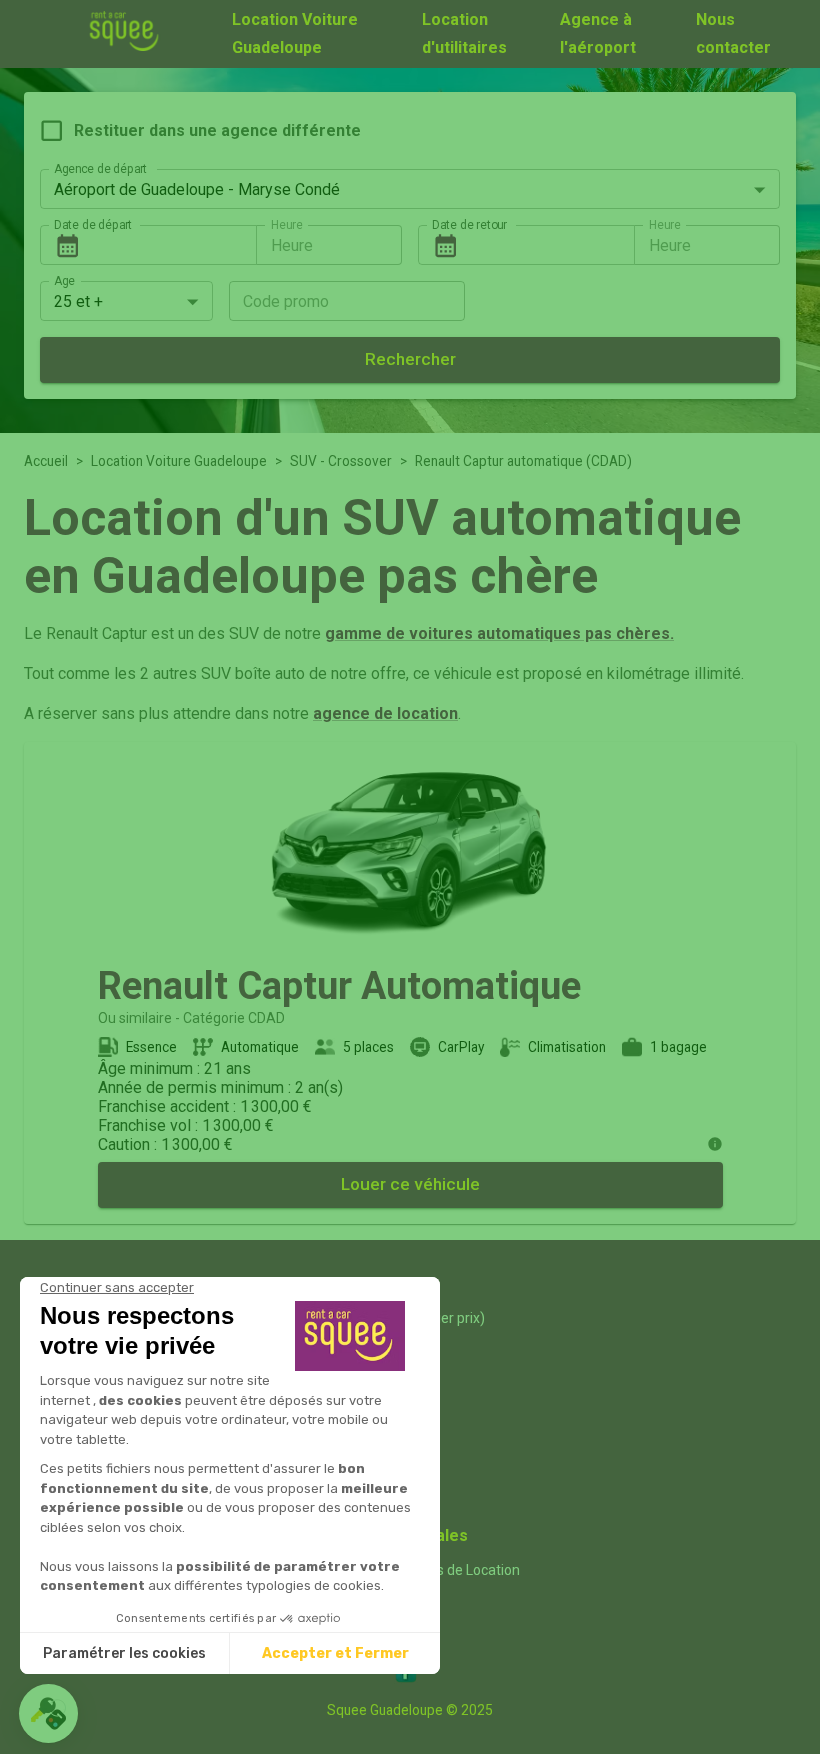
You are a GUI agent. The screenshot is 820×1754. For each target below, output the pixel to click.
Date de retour (469, 225)
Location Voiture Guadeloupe (295, 33)
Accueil (46, 461)
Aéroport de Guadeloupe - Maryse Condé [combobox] (197, 189)
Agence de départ (100, 169)
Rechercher (410, 359)
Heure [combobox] (292, 245)
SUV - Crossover (341, 461)
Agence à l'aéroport (598, 33)
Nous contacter (733, 33)
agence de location (385, 713)
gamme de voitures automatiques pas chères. (499, 633)
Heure (287, 225)
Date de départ (93, 225)
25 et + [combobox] (78, 301)
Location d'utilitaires (464, 33)
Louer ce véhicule (410, 1184)
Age (64, 281)
